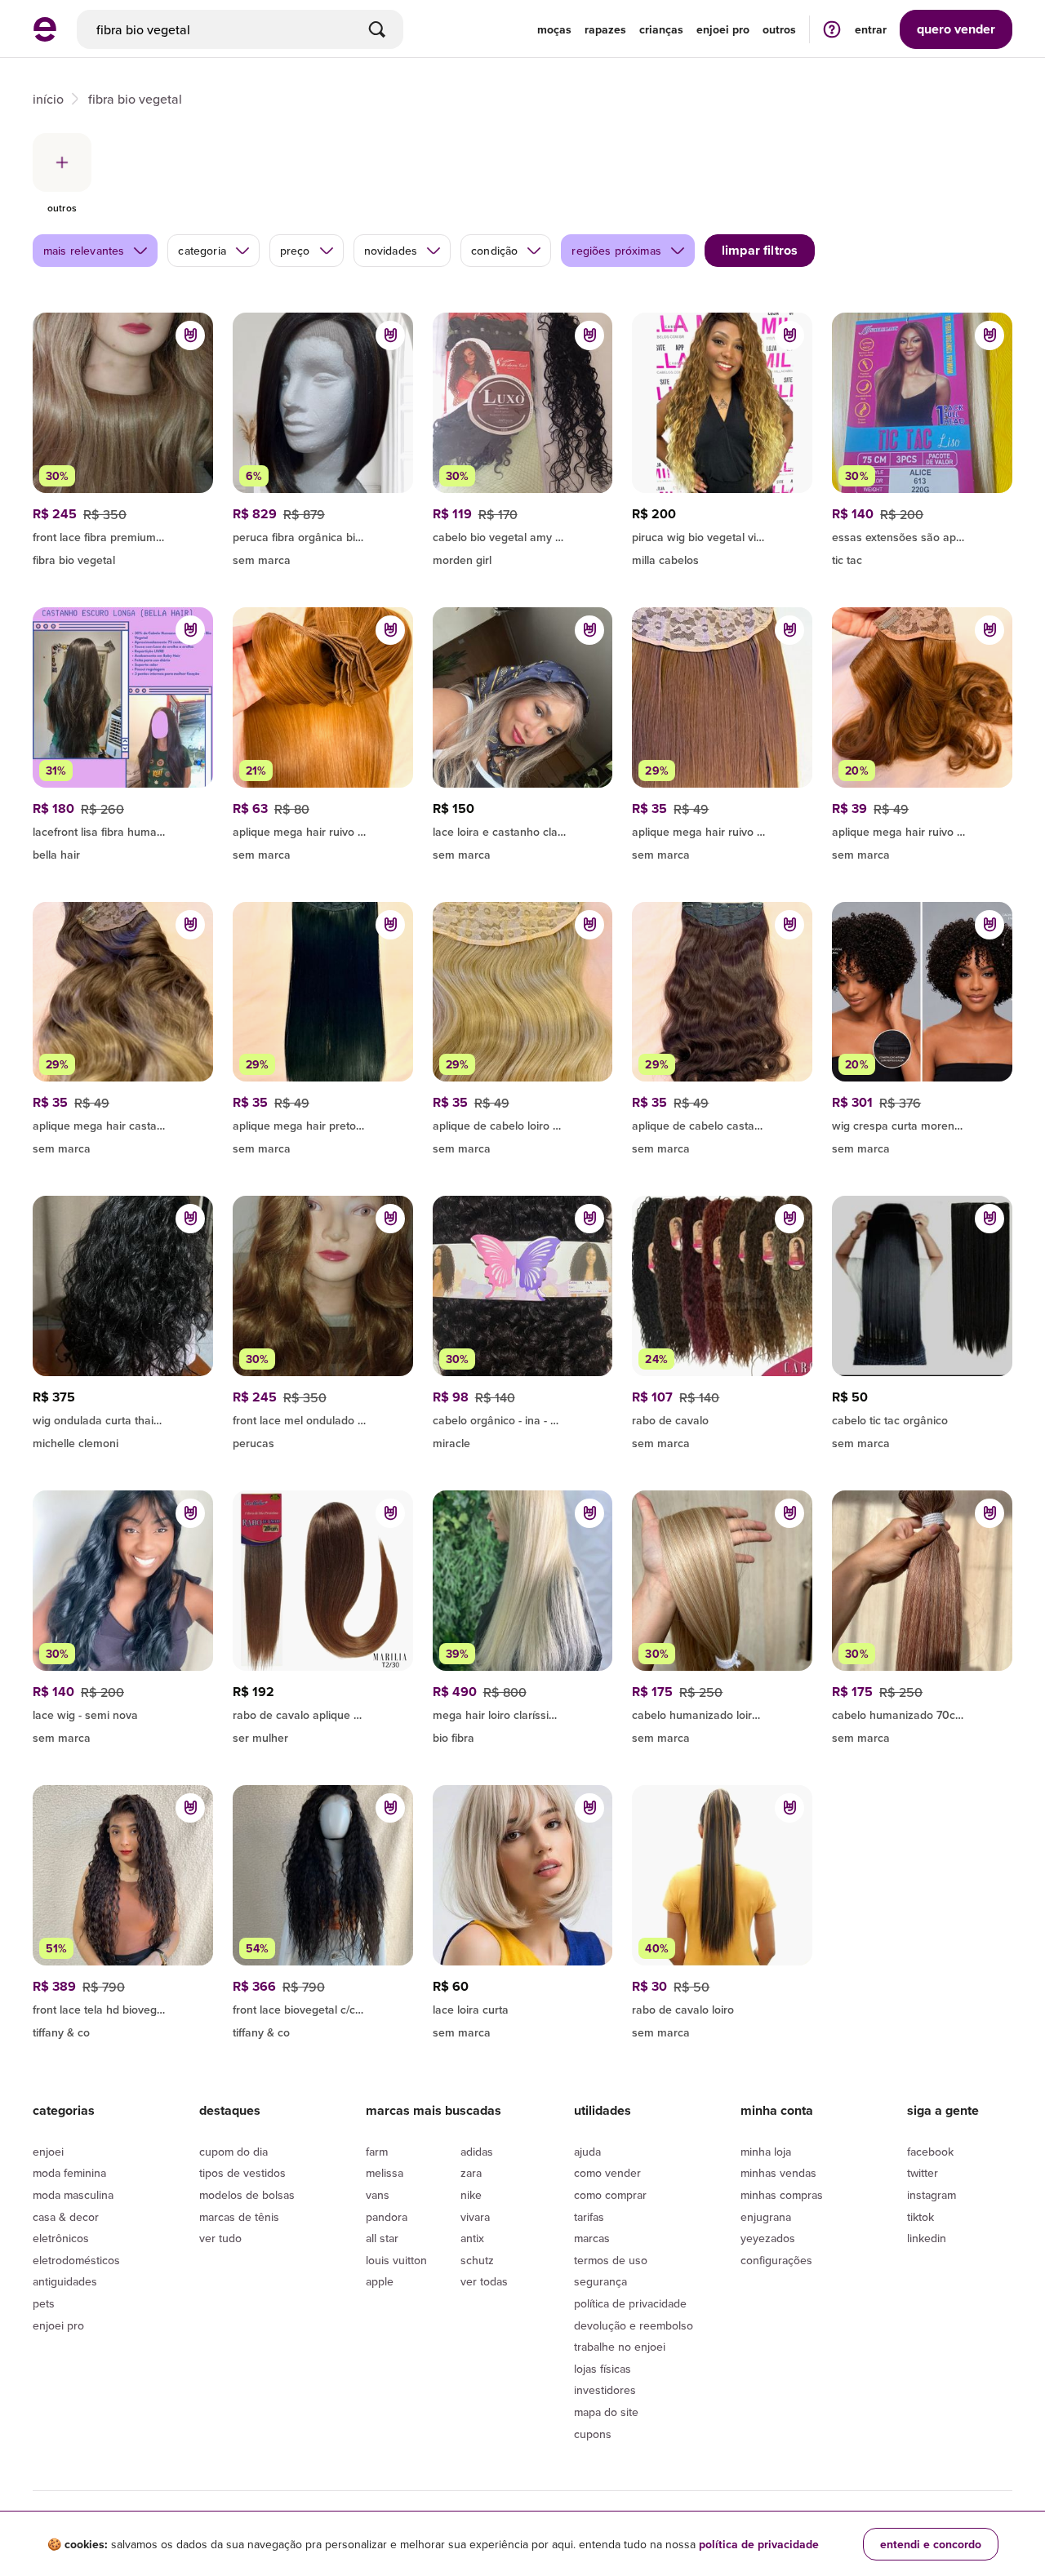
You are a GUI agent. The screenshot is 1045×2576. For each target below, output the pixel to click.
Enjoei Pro (58, 2325)
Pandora (387, 2217)
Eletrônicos (61, 2238)
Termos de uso (611, 2260)
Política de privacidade (630, 2303)
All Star (382, 2238)
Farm (377, 2152)
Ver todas (484, 2281)
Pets (44, 2303)
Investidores (605, 2390)
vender (956, 29)
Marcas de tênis (239, 2217)
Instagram (932, 2195)
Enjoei (48, 2152)
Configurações (776, 2260)
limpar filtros (760, 250)
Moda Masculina (73, 2195)
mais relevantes (84, 251)
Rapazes (605, 29)
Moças (554, 29)
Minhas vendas (778, 2173)
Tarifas (589, 2217)
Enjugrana (766, 2217)
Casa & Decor (66, 2217)
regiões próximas (616, 251)
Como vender (607, 2173)
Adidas (477, 2152)
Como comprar (610, 2195)
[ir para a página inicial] (45, 37)
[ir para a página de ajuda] (832, 29)
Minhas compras (782, 2195)
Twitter (923, 2173)
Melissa (385, 2173)
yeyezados (768, 2238)
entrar (871, 29)
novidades (391, 251)
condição (494, 251)
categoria (202, 251)
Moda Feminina (69, 2173)
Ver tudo (220, 2238)
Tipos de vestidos (242, 2173)
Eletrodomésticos (76, 2260)
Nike (471, 2195)
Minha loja (766, 2152)
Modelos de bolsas (247, 2195)
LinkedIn (927, 2238)
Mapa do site (606, 2412)
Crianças (661, 29)
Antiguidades (65, 2281)
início (48, 99)
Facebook (930, 2152)
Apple (380, 2281)
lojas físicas (603, 2369)
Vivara (475, 2217)
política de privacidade (759, 2544)
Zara (471, 2173)
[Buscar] (377, 29)
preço (295, 251)
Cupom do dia (233, 2152)
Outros (779, 29)
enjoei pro (723, 29)
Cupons (593, 2434)
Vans (378, 2195)
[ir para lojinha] (523, 535)
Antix (472, 2238)
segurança (600, 2281)
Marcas (592, 2238)
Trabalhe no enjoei (620, 2347)
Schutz (477, 2260)
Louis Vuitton (396, 2260)
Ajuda (587, 2152)
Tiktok (920, 2217)
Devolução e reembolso (634, 2325)
